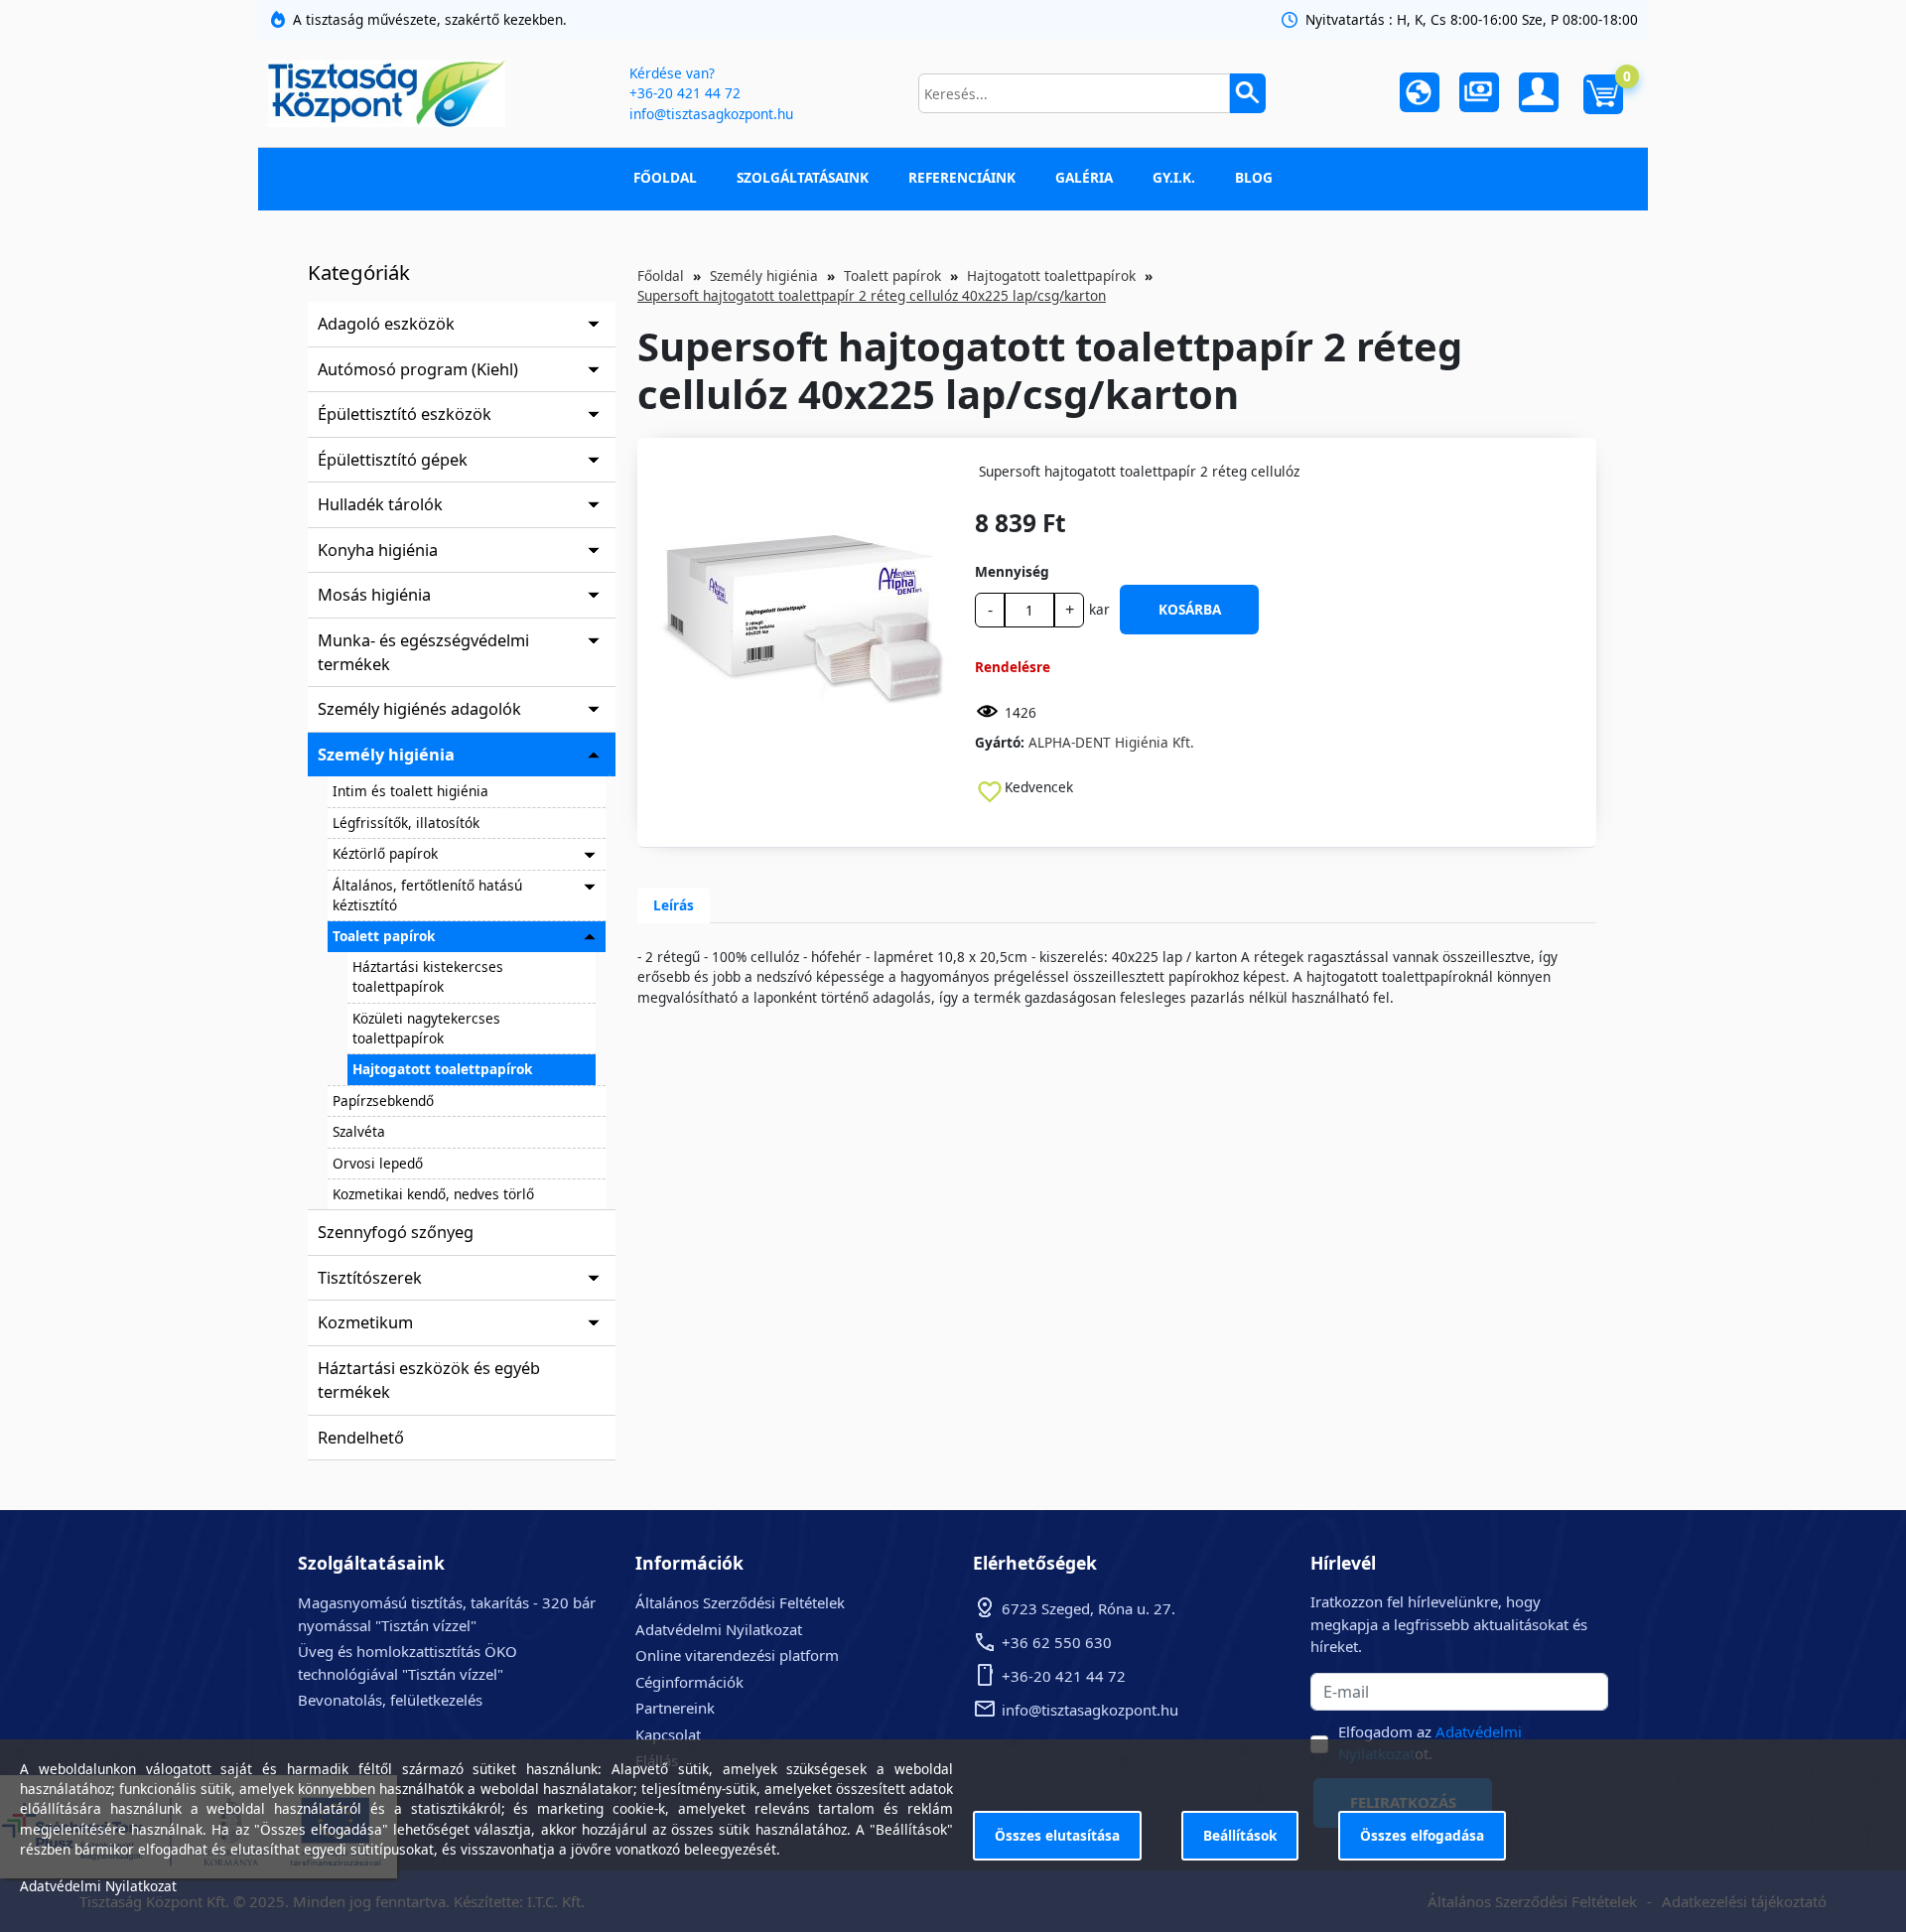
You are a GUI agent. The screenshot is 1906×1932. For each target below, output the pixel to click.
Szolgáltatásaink (803, 177)
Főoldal (665, 177)
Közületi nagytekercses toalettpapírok (426, 1028)
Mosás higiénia (374, 595)
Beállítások (1240, 1835)
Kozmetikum (365, 1322)
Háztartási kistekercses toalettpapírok (428, 976)
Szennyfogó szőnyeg (396, 1232)
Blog (1254, 177)
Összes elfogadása (1422, 1835)
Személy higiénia (386, 755)
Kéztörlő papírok (385, 853)
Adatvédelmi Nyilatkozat (719, 1629)
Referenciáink (962, 177)
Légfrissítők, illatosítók (406, 823)
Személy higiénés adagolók (419, 709)
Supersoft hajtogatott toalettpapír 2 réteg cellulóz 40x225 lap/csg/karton (872, 295)
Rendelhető (361, 1438)
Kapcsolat (668, 1734)
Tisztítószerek (370, 1278)
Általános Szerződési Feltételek (740, 1602)
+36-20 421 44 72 (685, 93)
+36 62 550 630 (1057, 1642)
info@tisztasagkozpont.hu (711, 114)
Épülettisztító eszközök (405, 414)
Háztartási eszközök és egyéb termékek (429, 1380)
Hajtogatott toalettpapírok (442, 1069)
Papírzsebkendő (383, 1101)
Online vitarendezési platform (737, 1655)
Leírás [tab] (674, 905)
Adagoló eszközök (386, 324)
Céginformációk (689, 1682)
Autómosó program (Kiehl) (418, 369)
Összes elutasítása (1057, 1835)
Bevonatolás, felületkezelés (390, 1700)
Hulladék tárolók (380, 504)
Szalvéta (359, 1131)
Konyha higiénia (378, 550)
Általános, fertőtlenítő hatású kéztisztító (427, 895)
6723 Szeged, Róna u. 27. (1089, 1608)
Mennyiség (1012, 571)
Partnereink (675, 1708)
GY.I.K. (1174, 177)
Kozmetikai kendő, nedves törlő (433, 1194)
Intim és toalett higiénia (410, 791)
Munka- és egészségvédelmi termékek (423, 652)
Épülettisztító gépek (393, 460)
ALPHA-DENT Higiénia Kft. (1111, 742)
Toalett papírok (384, 936)
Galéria (1084, 177)
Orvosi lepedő (378, 1163)
